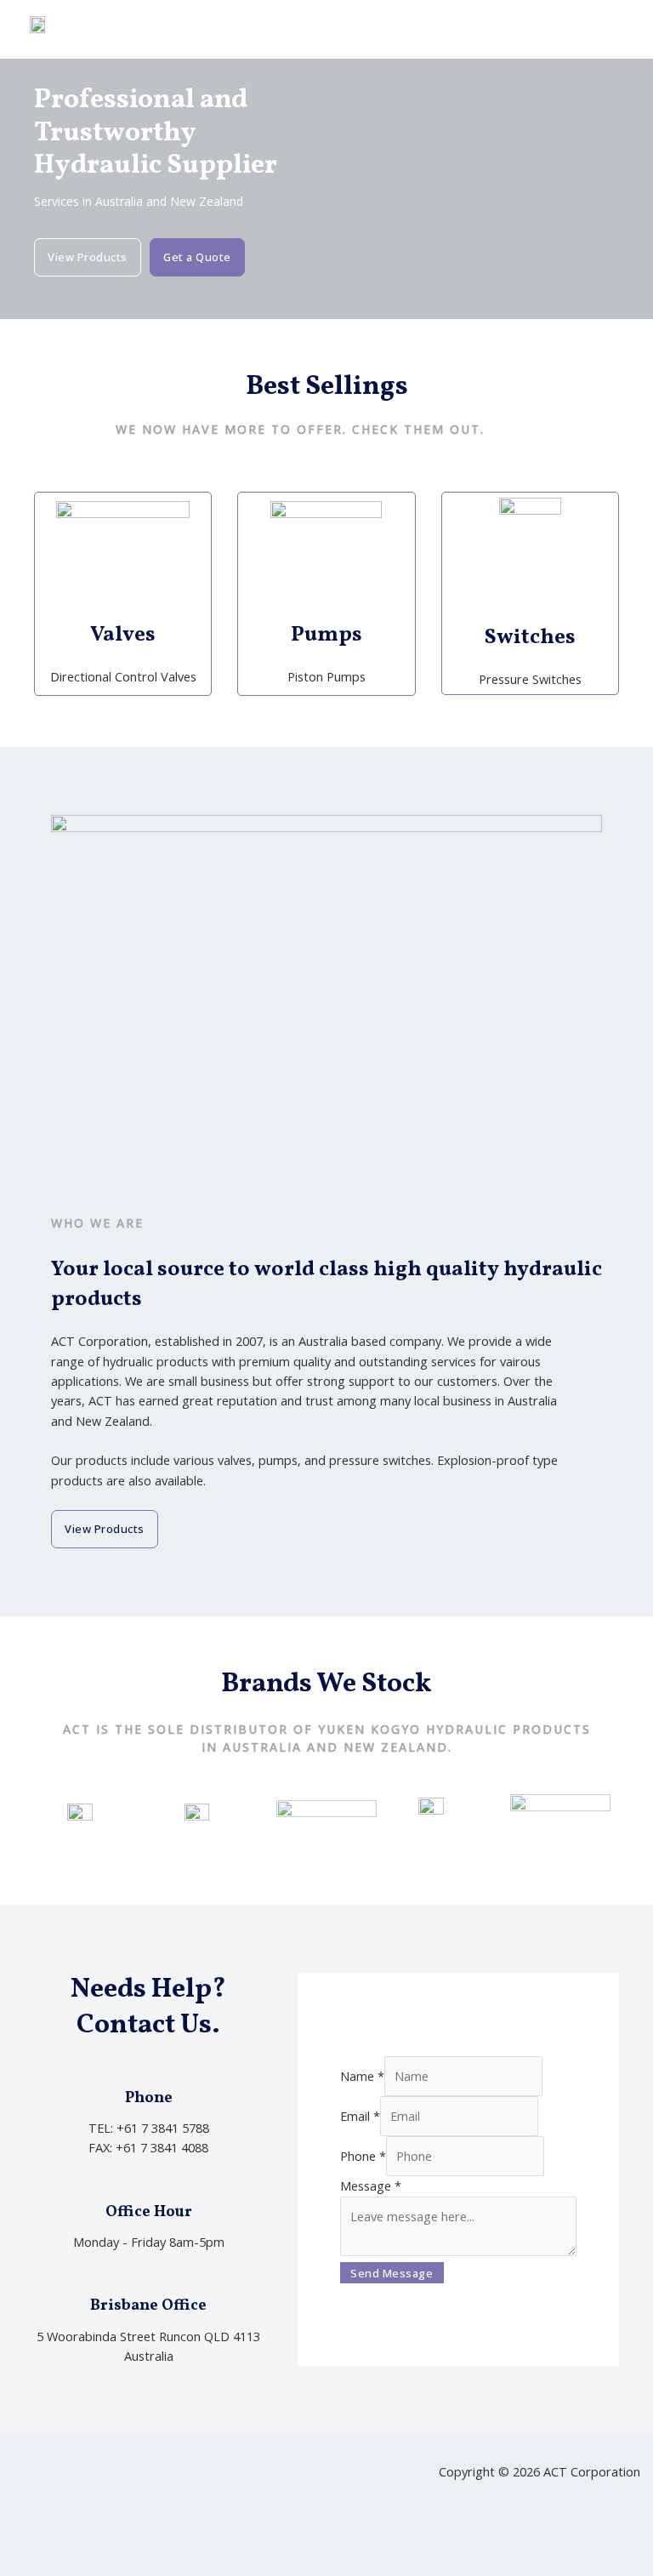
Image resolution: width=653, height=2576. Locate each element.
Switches (530, 638)
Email (360, 2116)
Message (371, 2186)
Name (362, 2076)
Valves (123, 635)
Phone (363, 2156)
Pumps (326, 635)
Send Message (392, 2273)
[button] (618, 29)
